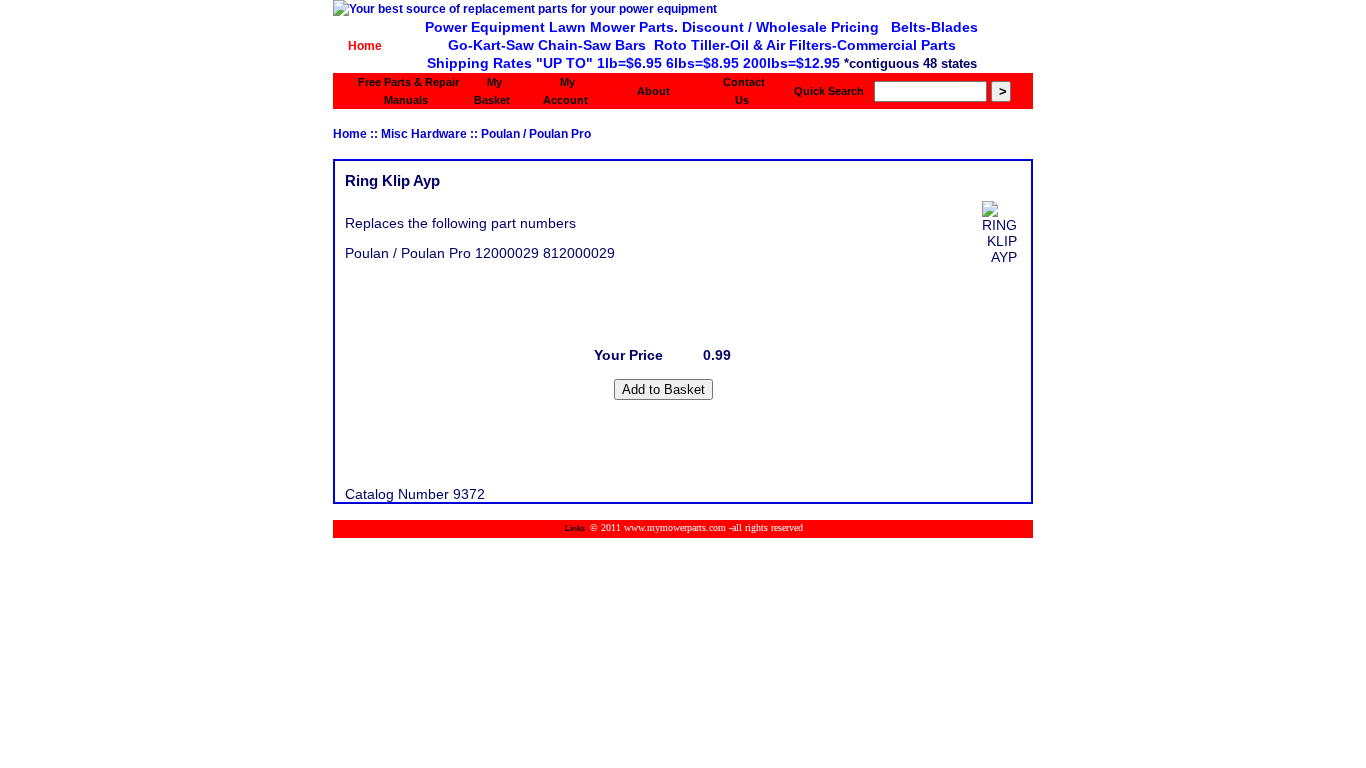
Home (365, 46)
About (653, 91)
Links (575, 528)
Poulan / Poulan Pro (536, 134)
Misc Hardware (424, 134)
